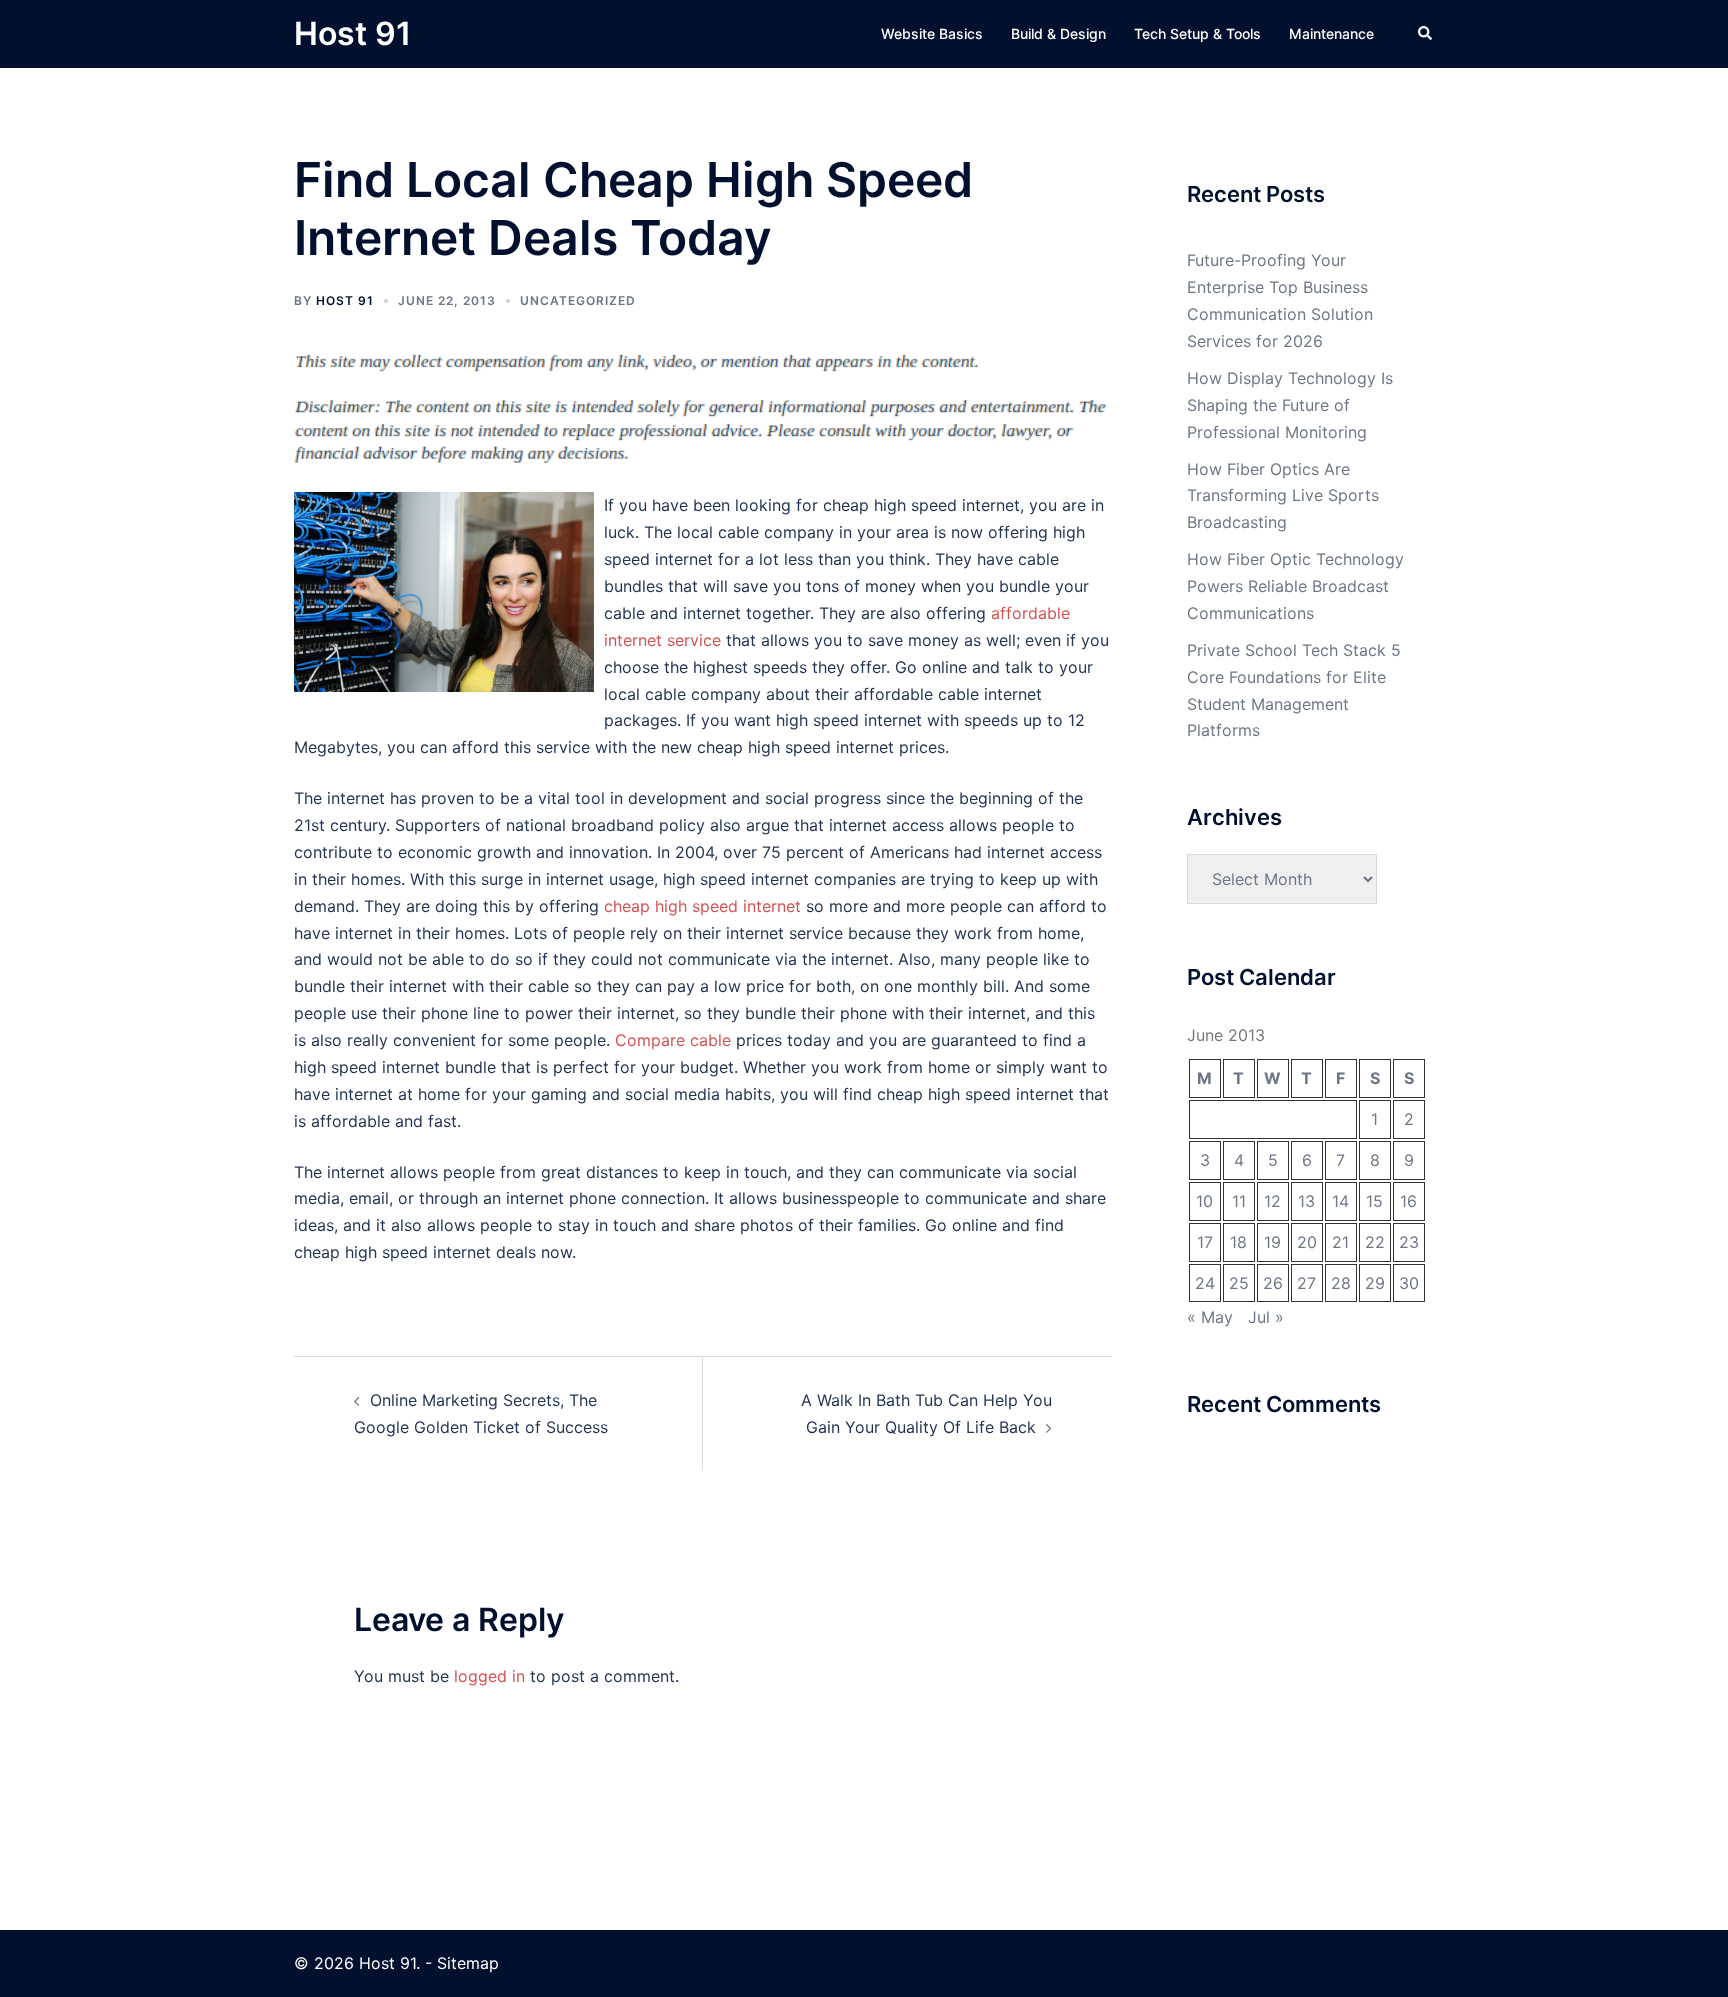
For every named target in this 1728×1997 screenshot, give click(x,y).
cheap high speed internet (702, 906)
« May (1210, 1317)
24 (1205, 1283)
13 (1306, 1201)
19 (1272, 1242)
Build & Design (1058, 33)
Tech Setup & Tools (1197, 33)
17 (1205, 1242)
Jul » (1266, 1317)
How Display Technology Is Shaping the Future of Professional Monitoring (1290, 405)
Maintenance (1331, 33)
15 (1374, 1201)
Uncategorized (578, 300)
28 (1341, 1283)
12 (1272, 1201)
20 (1307, 1242)
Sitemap (468, 1963)
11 (1239, 1201)
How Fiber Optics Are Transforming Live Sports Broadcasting (1283, 496)
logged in (489, 1676)
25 (1239, 1283)
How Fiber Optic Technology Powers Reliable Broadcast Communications (1295, 586)
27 (1306, 1283)
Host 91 (352, 33)
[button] (1426, 34)
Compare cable (673, 1040)
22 (1375, 1242)
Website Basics (932, 33)
